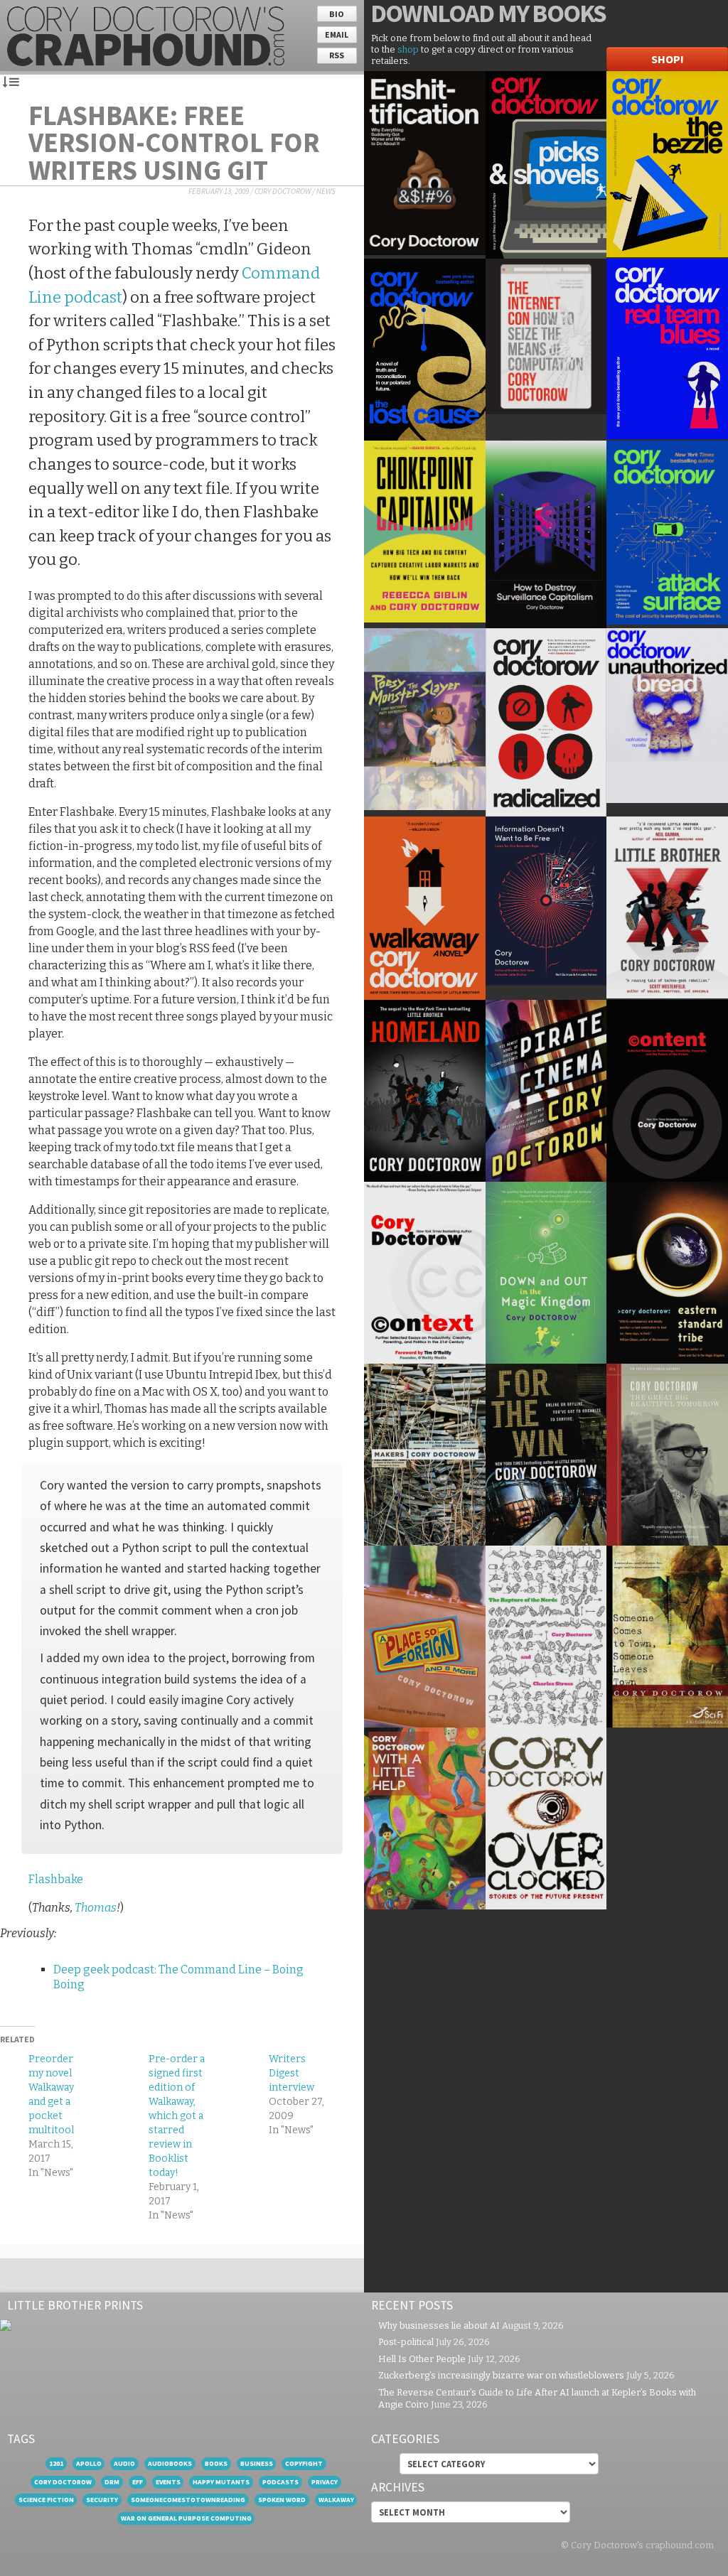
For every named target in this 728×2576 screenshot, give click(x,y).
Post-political (406, 2342)
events (168, 2482)
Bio (337, 14)
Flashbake (56, 1879)
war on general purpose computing (186, 2518)
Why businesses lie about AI (439, 2326)
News (326, 191)
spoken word (282, 2500)
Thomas (96, 1908)
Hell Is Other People (422, 2359)
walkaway (336, 2500)
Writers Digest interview (291, 2073)
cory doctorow (63, 2482)
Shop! (668, 59)
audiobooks (170, 2463)
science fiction (46, 2500)
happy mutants (221, 2482)
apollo (89, 2463)
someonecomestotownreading (188, 2500)
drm (112, 2482)
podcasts (280, 2482)
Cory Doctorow (283, 191)
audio (124, 2463)
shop (408, 49)
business (257, 2463)
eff (138, 2482)
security (102, 2500)
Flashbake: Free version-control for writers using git (174, 142)
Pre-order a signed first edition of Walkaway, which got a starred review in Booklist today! (177, 2116)
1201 (56, 2463)
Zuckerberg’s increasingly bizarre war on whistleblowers (501, 2375)
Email (337, 34)
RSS (337, 55)
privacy (325, 2482)
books (216, 2463)
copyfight (304, 2463)
